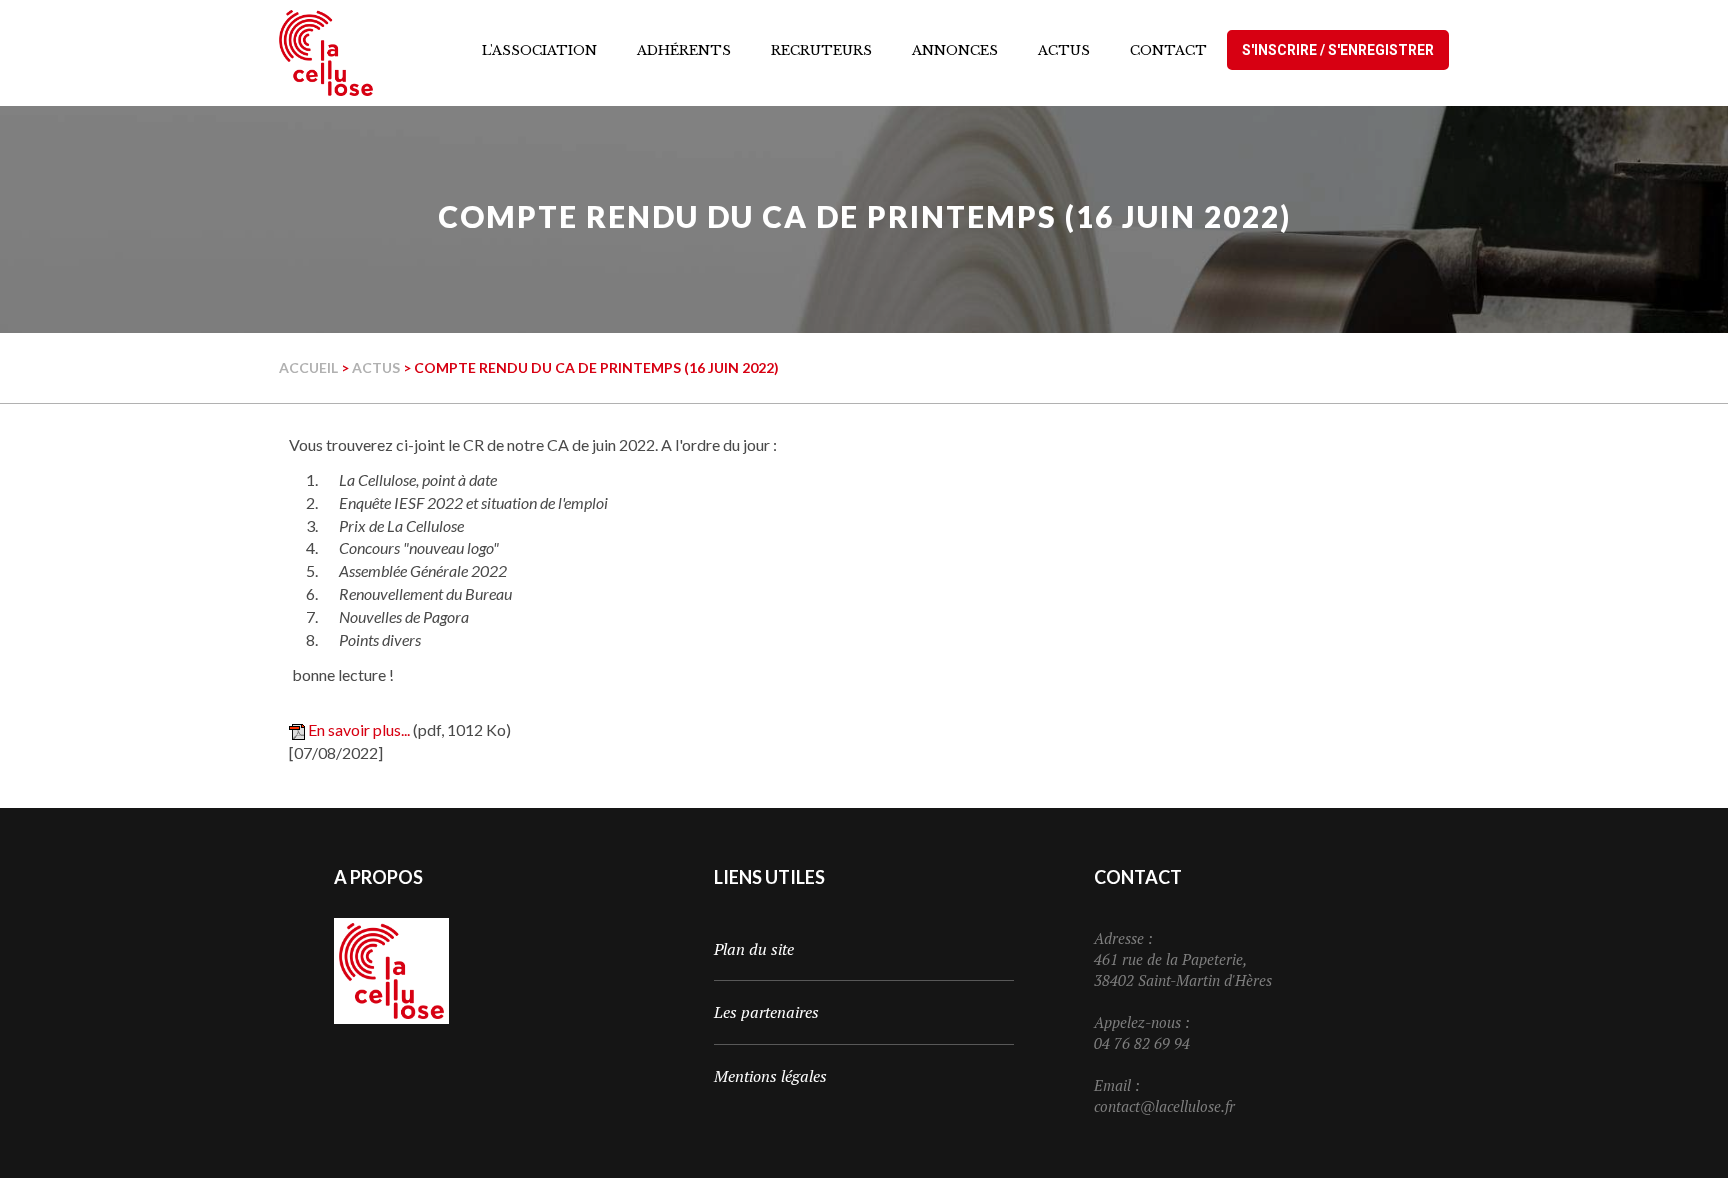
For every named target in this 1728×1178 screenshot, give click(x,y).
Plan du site (754, 949)
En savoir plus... (359, 729)
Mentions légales (770, 1076)
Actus (376, 367)
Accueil (308, 367)
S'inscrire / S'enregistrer (1338, 50)
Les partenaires (766, 1012)
